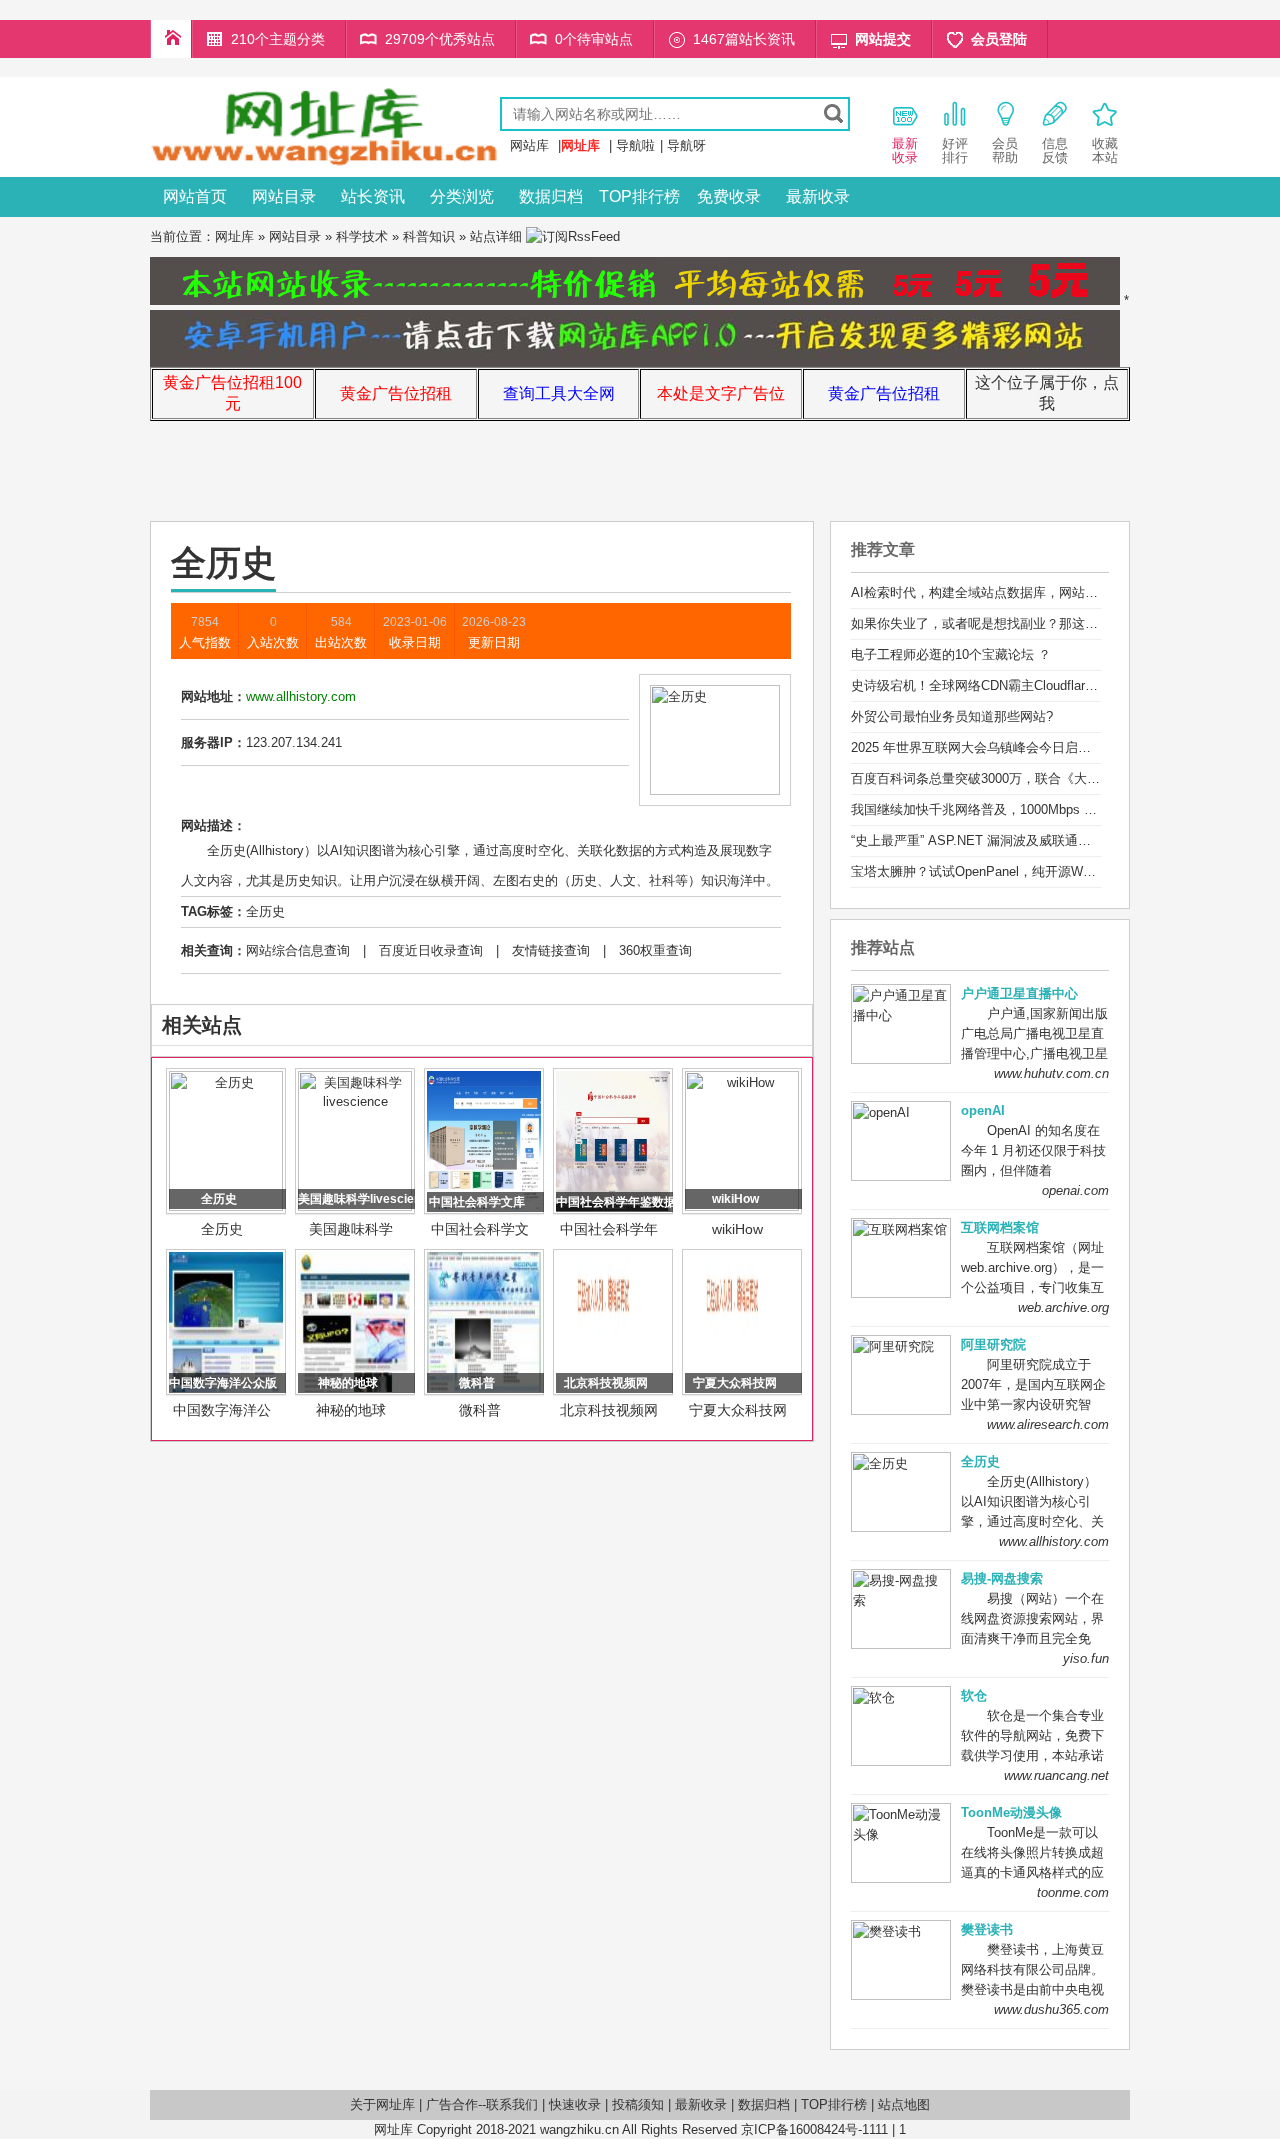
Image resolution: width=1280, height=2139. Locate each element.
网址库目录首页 (171, 39)
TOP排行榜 (639, 196)
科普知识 (429, 236)
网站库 (529, 145)
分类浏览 (462, 196)
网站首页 (195, 196)
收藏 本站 (1105, 150)
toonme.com (1073, 1892)
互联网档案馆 (1000, 1227)
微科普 (480, 1410)
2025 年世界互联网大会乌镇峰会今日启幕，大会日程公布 (1016, 747)
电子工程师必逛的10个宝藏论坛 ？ (951, 654)
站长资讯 (373, 196)
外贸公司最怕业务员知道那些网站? (952, 716)
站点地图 (904, 2104)
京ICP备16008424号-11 (808, 2129)
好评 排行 (955, 150)
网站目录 (284, 196)
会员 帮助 (1005, 150)
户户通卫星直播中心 (1019, 993)
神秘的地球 (351, 1410)
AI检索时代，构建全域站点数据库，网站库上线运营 (1000, 592)
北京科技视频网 (609, 1410)
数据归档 (551, 196)
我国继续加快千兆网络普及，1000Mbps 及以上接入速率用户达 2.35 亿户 (1062, 809)
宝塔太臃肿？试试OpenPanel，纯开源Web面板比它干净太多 (1026, 871)
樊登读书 (987, 1929)
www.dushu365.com (1051, 2009)
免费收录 (729, 196)
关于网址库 (382, 2104)
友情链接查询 (551, 950)
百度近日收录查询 (431, 950)
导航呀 (686, 145)
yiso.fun (1086, 1658)
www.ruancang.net (1056, 1775)
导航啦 (635, 145)
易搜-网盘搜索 (1002, 1578)
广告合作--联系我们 (482, 2104)
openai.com (1075, 1190)
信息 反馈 (1055, 150)
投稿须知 (638, 2104)
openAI (983, 1110)
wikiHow (737, 1229)
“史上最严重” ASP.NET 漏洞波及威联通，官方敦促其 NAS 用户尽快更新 (1060, 840)
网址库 (234, 236)
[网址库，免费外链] (325, 162)
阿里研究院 (993, 1344)
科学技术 (362, 236)
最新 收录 (905, 150)
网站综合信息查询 (298, 950)
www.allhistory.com (1054, 1541)
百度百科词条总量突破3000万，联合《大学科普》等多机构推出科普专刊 (1060, 778)
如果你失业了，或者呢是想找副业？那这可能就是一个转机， (1026, 623)
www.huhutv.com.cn (1051, 1073)
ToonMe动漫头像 (1011, 1812)
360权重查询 (655, 950)
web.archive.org (1063, 1307)
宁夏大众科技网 (738, 1410)
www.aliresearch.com (1048, 1424)
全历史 (265, 911)
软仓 (974, 1695)
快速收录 (575, 2104)
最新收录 (818, 196)
